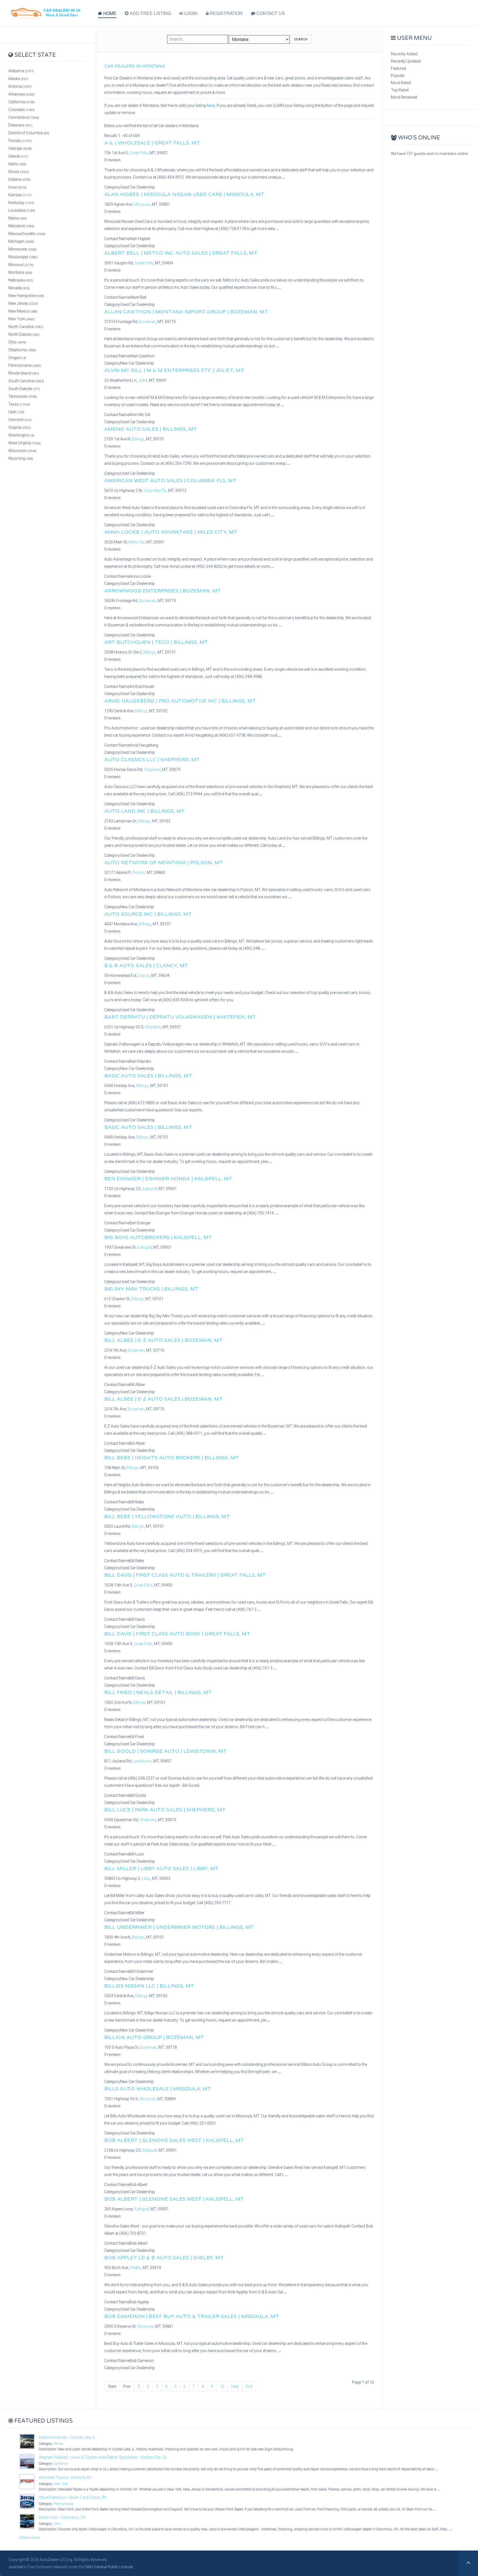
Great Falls (139, 153)
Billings (138, 439)
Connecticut (24, 117)
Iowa (17, 187)
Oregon (17, 358)
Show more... (31, 2538)
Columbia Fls (155, 491)
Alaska (18, 79)
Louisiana (22, 210)
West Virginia (24, 443)
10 (222, 2386)
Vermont (20, 420)
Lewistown (142, 1761)
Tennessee (23, 396)
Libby (146, 1878)
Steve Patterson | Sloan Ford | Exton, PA (73, 2497)
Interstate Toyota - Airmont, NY (65, 2477)
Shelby (135, 2268)
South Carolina (26, 381)
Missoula (142, 204)
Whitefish (153, 1027)
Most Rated (401, 83)
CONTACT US (270, 13)
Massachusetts (27, 234)
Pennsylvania (25, 365)
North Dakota (24, 334)
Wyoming (21, 458)
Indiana (20, 179)
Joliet (143, 380)
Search (301, 39)
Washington (21, 435)
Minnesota (22, 249)
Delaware (20, 125)
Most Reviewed (404, 97)
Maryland (21, 226)
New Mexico (23, 311)
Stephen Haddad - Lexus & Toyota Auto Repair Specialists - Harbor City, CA (103, 2457)
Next (235, 2386)
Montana (20, 272)
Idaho (17, 164)
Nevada (19, 288)
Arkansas (22, 94)
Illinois (19, 172)
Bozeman (148, 322)
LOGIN (190, 13)
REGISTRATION (226, 13)
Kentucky (21, 203)
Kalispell (150, 1189)
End (249, 2386)
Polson (139, 873)
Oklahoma (22, 350)
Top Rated (400, 90)
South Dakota (24, 389)
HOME (109, 13)
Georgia (20, 148)
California (22, 102)
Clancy (144, 975)
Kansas (20, 195)
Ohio (17, 342)
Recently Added (404, 54)
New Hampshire (26, 296)
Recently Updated (406, 61)
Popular (398, 76)
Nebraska (21, 280)
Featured (398, 68)
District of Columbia (29, 133)
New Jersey (23, 303)
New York (22, 319)
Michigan (21, 241)
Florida (20, 141)
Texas (19, 404)
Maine (18, 218)
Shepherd (152, 770)
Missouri (21, 265)
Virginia (20, 427)
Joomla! (15, 2567)
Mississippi (23, 257)
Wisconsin (23, 451)
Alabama (21, 71)
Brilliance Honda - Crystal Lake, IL (67, 2437)
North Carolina (26, 327)
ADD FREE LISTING (150, 13)
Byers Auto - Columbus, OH (62, 2517)
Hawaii (18, 156)
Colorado (21, 110)
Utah (16, 412)
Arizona (20, 86)
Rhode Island (24, 373)
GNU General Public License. (109, 2567)
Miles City (137, 542)
